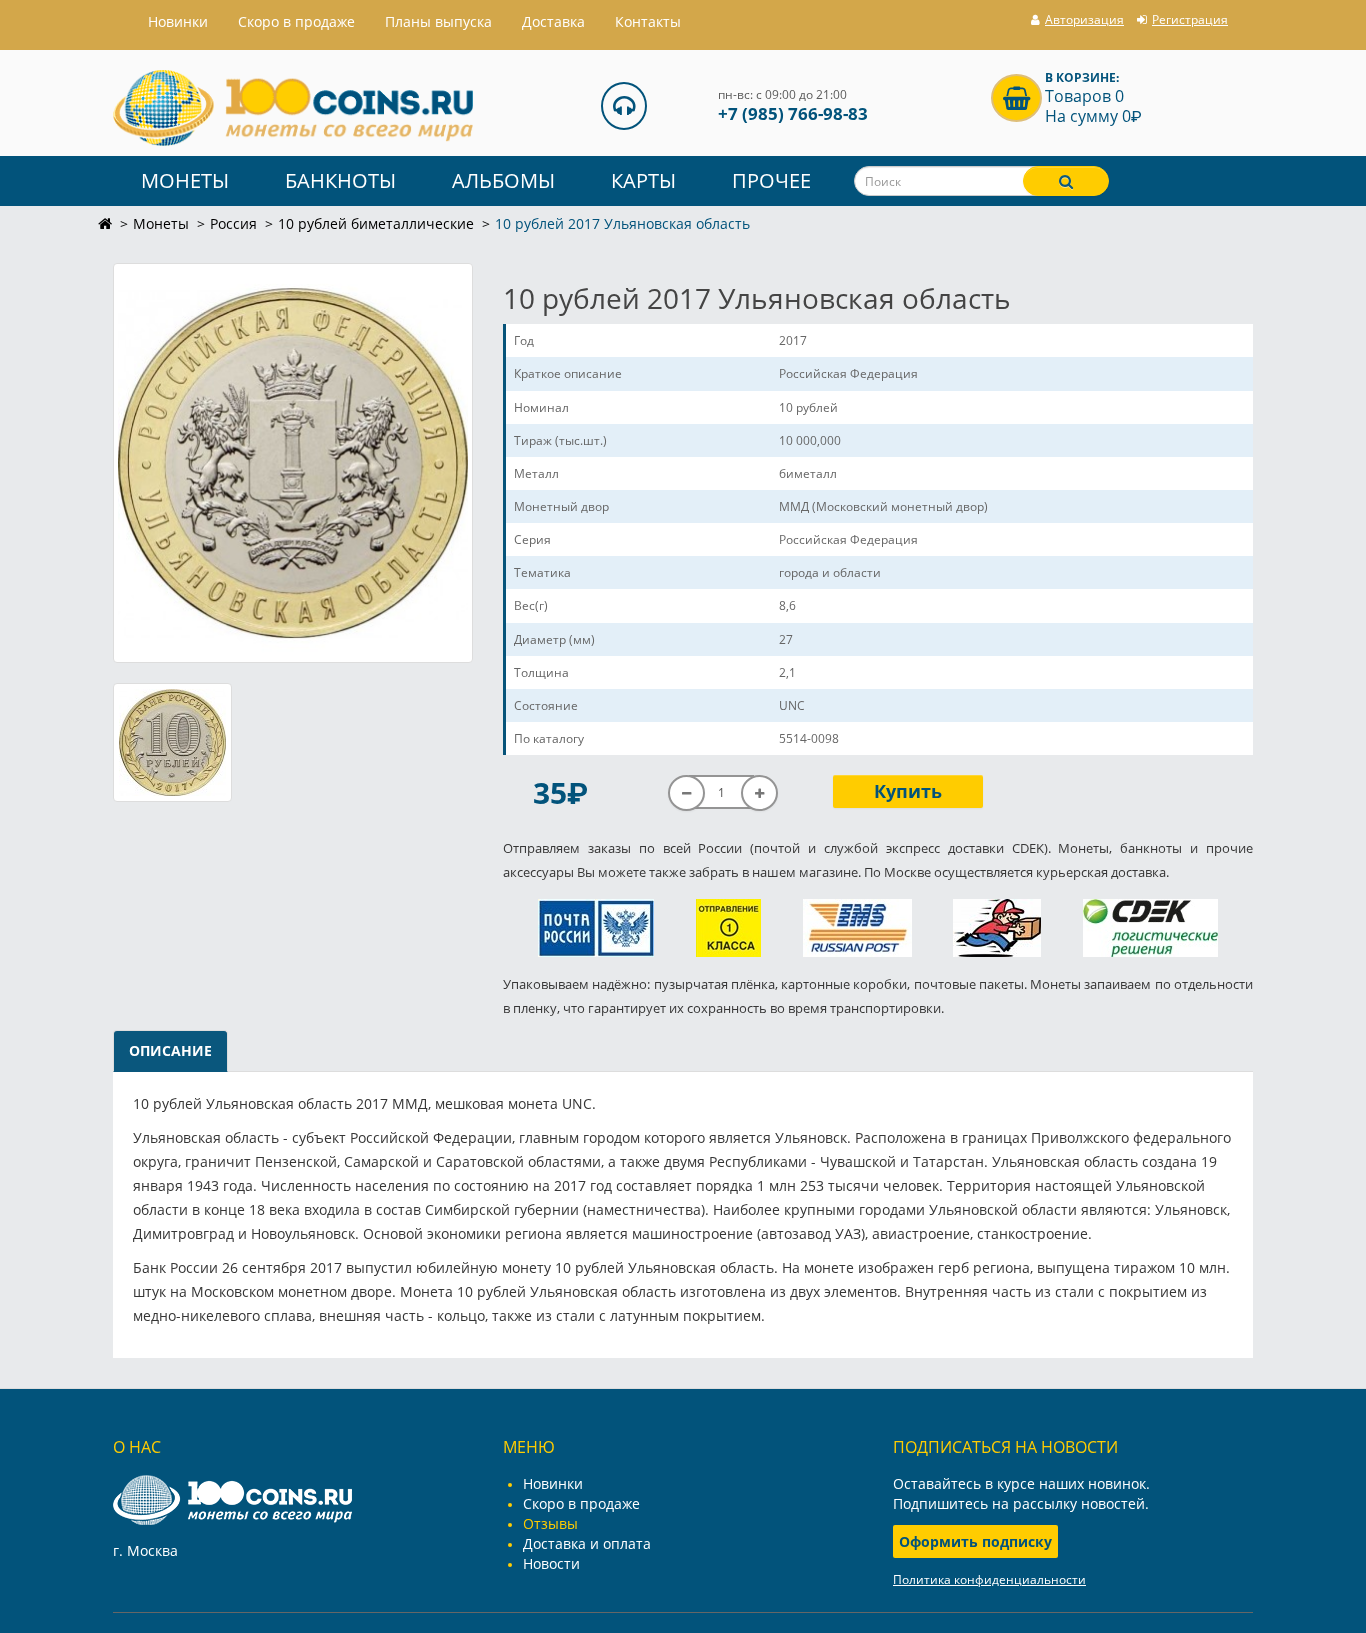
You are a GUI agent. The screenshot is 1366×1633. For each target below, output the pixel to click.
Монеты (185, 180)
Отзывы (550, 1523)
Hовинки (178, 21)
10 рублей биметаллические (376, 223)
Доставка (553, 21)
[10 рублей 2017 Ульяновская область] (293, 463)
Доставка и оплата (587, 1543)
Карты (643, 180)
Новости (551, 1563)
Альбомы (503, 180)
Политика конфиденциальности (989, 1579)
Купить (908, 791)
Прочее (771, 180)
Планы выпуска (438, 21)
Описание (170, 1050)
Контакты (648, 21)
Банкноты (340, 180)
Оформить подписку (975, 1541)
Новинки (553, 1483)
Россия (233, 223)
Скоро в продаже (296, 21)
